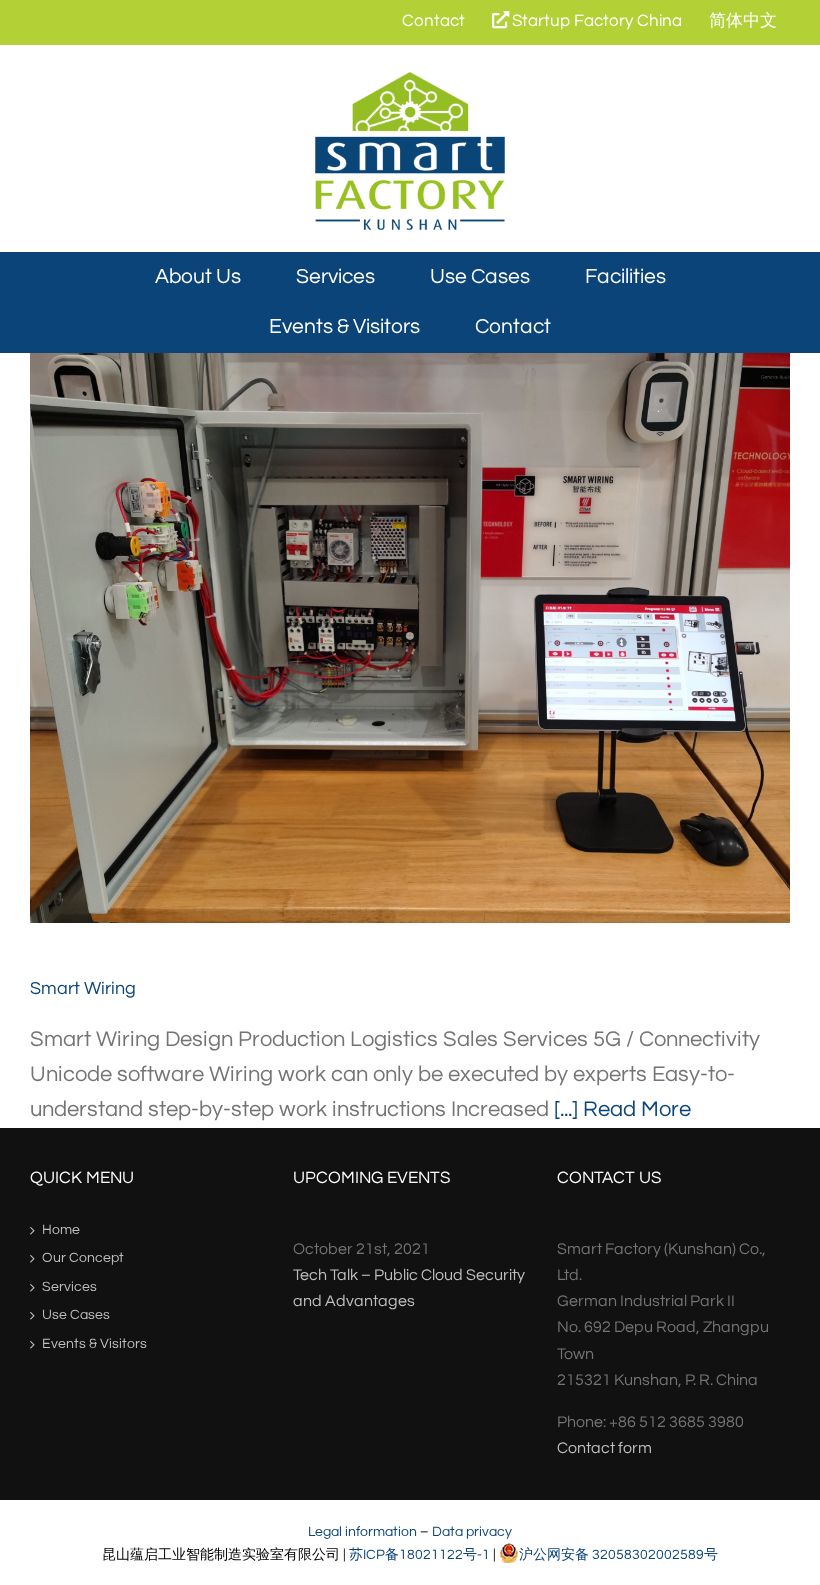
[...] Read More (622, 1109)
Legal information (362, 1531)
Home (61, 1230)
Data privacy (472, 1531)
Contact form (604, 1448)
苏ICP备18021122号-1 (419, 1554)
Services (69, 1287)
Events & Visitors (94, 1344)
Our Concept (83, 1258)
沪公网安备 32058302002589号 (618, 1554)
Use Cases (76, 1315)
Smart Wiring (410, 638)
